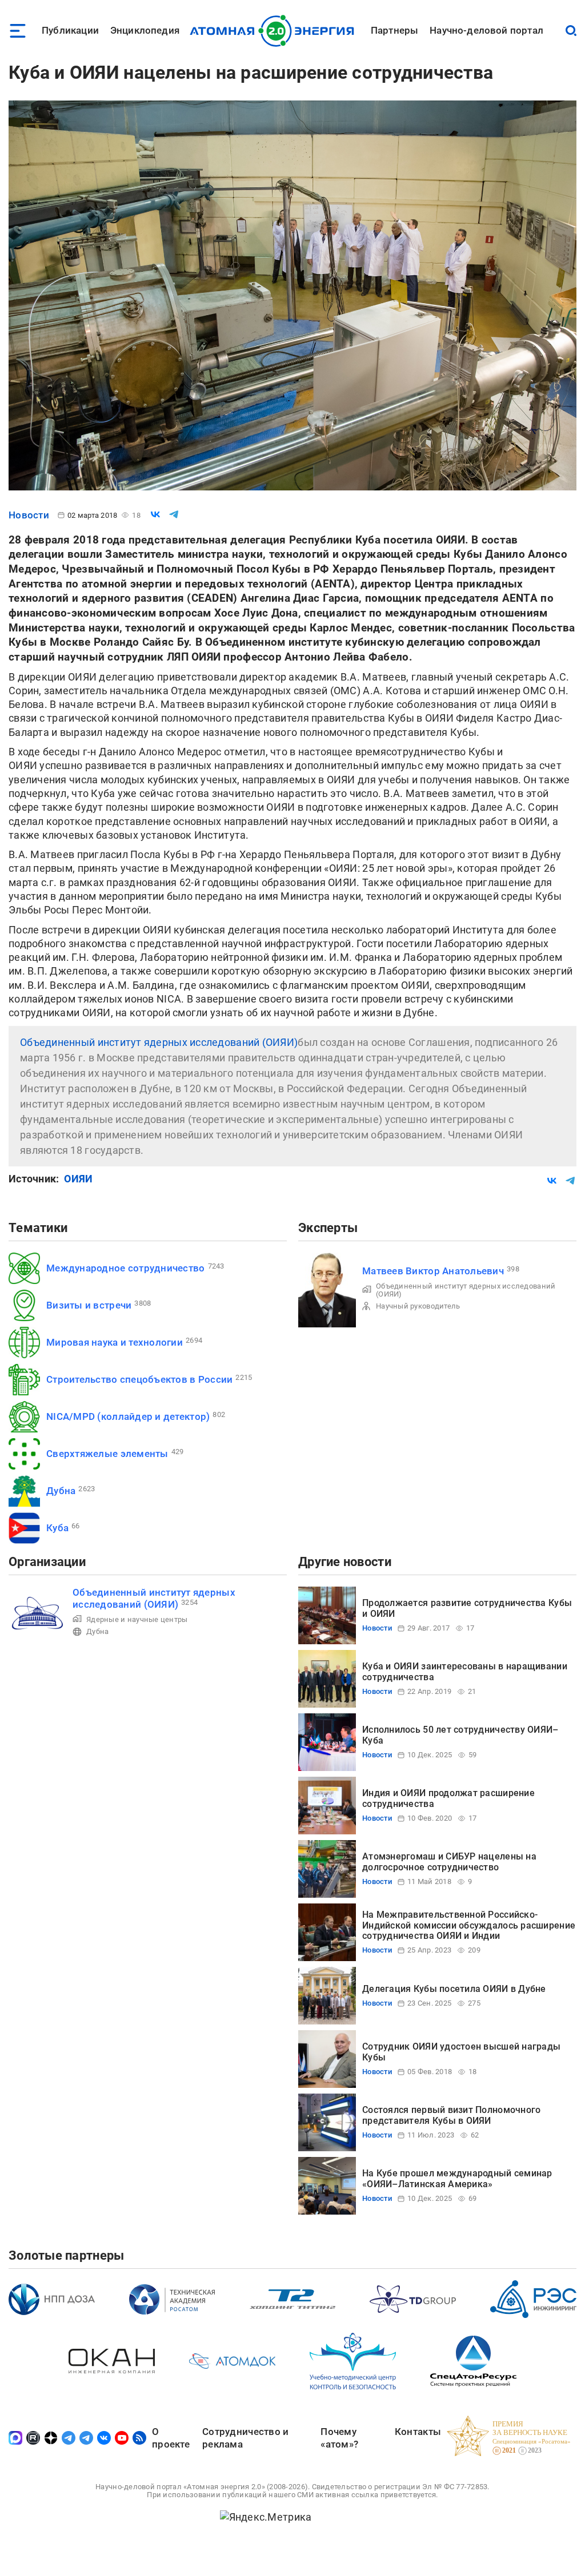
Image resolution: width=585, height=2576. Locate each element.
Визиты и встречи (89, 1305)
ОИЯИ (78, 1179)
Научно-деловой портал (486, 30)
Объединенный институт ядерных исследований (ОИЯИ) (159, 1042)
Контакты (418, 2432)
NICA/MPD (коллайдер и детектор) (128, 1416)
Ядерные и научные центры (137, 1619)
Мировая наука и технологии (115, 1342)
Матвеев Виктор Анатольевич (433, 1271)
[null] (155, 514)
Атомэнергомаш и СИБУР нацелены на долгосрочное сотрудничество (449, 1861)
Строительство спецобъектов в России (139, 1379)
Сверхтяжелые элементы (107, 1454)
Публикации (70, 30)
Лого (275, 31)
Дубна (61, 1491)
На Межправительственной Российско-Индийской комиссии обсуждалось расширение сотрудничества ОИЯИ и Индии (469, 1925)
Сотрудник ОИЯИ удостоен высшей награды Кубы (461, 2052)
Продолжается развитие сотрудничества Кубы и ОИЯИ (467, 1608)
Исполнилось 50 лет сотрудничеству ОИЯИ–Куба (460, 1735)
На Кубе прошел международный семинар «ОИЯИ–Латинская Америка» (457, 2178)
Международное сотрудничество (126, 1268)
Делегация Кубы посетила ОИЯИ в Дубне (454, 1989)
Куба (57, 1528)
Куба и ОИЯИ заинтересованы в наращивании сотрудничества (465, 1671)
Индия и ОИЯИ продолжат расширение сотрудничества (448, 1798)
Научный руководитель (418, 1306)
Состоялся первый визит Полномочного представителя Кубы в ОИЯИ (451, 2115)
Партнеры (394, 30)
